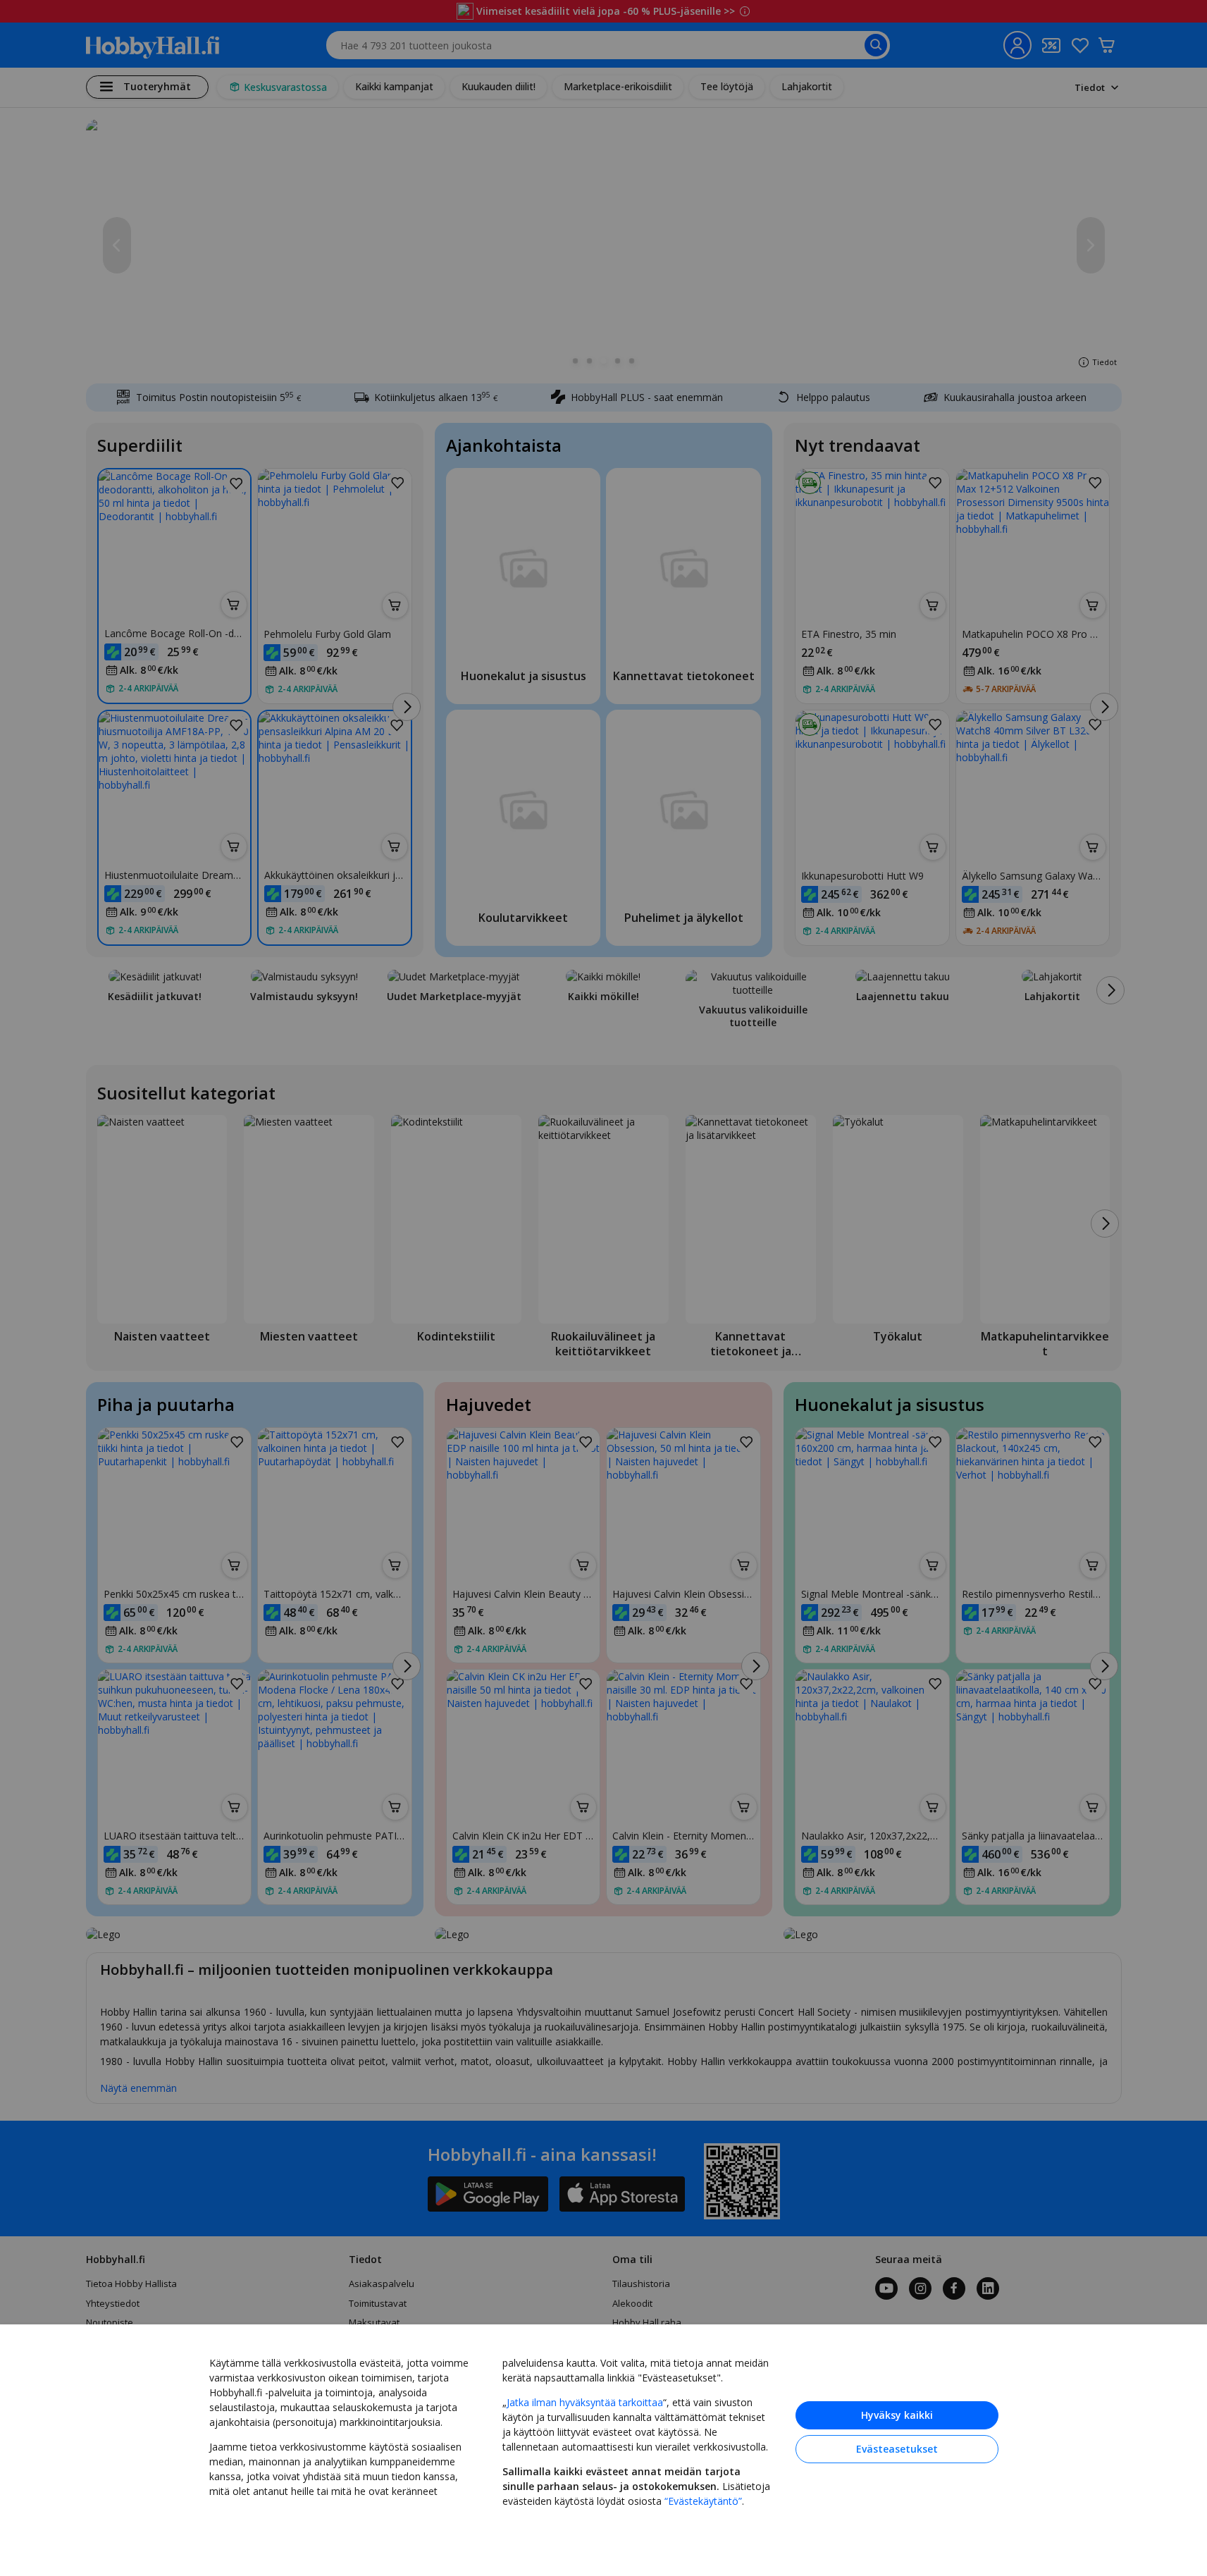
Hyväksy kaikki (897, 2415)
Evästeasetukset (897, 2449)
